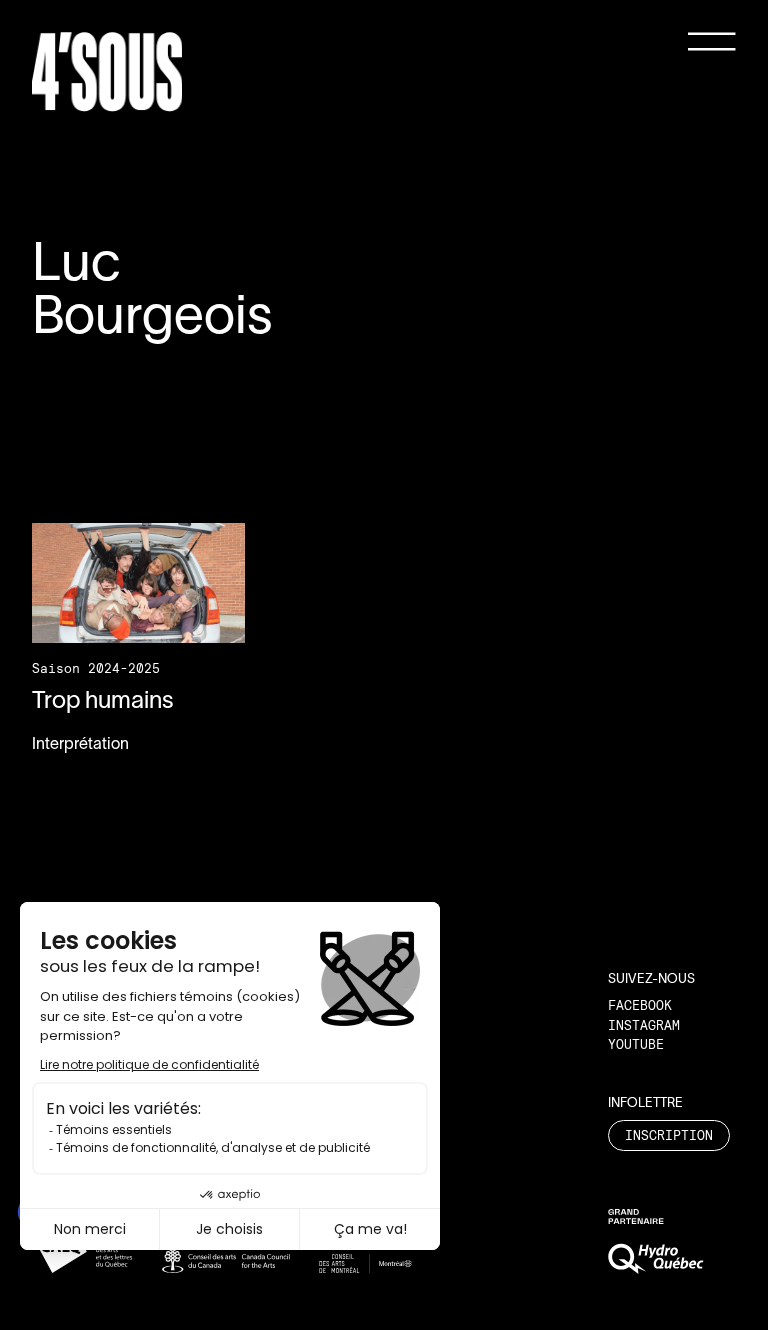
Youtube (636, 1044)
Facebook (640, 1005)
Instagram (644, 1025)
